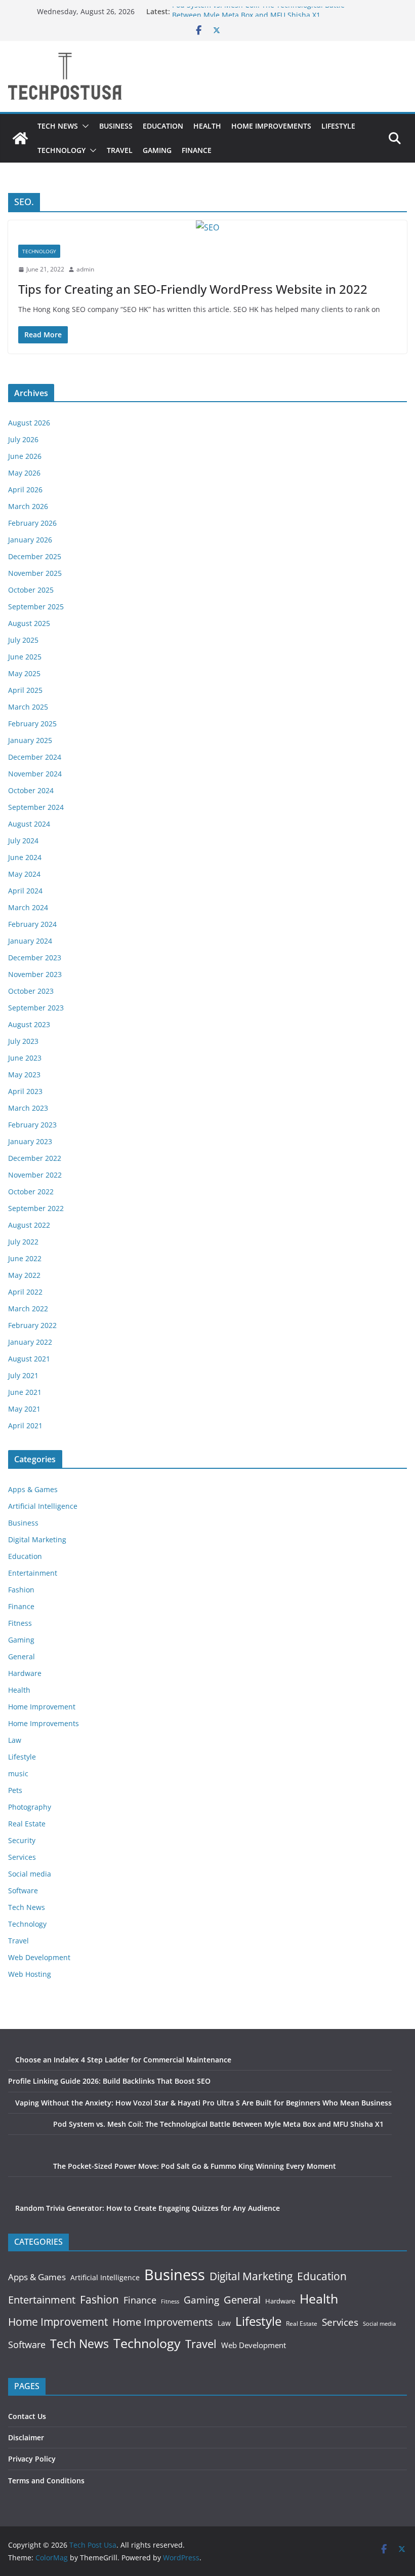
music (18, 1773)
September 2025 (36, 607)
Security (22, 1840)
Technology (61, 150)
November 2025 (35, 573)
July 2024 (23, 841)
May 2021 (24, 1409)
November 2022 (35, 1175)
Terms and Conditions (46, 2481)
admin (85, 269)
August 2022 (29, 1225)
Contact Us (27, 2416)
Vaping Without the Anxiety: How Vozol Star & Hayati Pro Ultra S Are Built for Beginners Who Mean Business (203, 2103)
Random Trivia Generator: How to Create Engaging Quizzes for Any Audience (148, 2208)
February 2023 (32, 1125)
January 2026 (30, 540)
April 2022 (25, 1292)
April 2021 (25, 1426)
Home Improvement (42, 1707)
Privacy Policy (32, 2459)
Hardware (25, 1673)
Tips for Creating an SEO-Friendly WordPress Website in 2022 (193, 289)
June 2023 (25, 1058)
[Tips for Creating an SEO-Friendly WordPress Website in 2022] (207, 228)
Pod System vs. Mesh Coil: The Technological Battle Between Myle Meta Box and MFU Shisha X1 (258, 16)
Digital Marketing (37, 1539)
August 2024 (29, 824)
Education (163, 126)
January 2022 (30, 1342)
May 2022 (24, 1275)
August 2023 (29, 1024)
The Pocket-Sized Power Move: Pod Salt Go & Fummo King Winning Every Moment (195, 2166)
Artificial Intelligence (43, 1506)
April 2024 (25, 891)
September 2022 (36, 1208)
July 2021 (23, 1375)
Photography (30, 1807)
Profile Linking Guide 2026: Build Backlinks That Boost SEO (109, 2081)
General (22, 1656)
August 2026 (29, 423)
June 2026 (25, 456)
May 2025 (24, 673)
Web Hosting (30, 1974)
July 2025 (23, 640)
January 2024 (30, 941)
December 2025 (35, 556)
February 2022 (32, 1325)
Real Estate (27, 1824)
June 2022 (25, 1258)
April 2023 (25, 1091)
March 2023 (28, 1108)
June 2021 (25, 1392)
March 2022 (28, 1309)
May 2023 (24, 1075)
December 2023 (35, 958)
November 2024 (35, 774)
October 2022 (31, 1192)
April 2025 (25, 690)
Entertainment (33, 1573)
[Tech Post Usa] (20, 138)
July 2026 (23, 439)
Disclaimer (26, 2437)
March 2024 (28, 907)
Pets (15, 1790)
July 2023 (23, 1041)
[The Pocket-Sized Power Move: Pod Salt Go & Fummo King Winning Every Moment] (27, 2179)
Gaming (157, 150)
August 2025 (29, 623)
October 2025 (31, 590)
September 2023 (36, 1008)
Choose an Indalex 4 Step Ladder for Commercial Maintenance (123, 2060)
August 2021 (29, 1359)
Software (23, 1890)
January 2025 (30, 740)
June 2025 (25, 657)
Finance (197, 150)
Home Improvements (271, 126)
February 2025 (32, 724)
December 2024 (35, 757)
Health (207, 126)
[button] (84, 126)
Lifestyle (338, 126)
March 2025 (28, 707)
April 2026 (25, 490)
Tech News (58, 126)
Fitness (20, 1623)
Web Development (39, 1957)
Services (22, 1857)
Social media (30, 1874)
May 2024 (24, 874)
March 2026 (28, 506)
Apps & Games (33, 1489)
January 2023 (30, 1141)
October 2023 (31, 991)
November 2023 (35, 974)
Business (116, 126)
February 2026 (32, 523)
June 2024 (25, 857)
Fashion (21, 1590)
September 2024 (36, 807)
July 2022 (23, 1242)
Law (15, 1740)
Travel (120, 150)
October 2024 (31, 790)
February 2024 (32, 924)
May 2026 (24, 473)
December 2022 (35, 1158)
